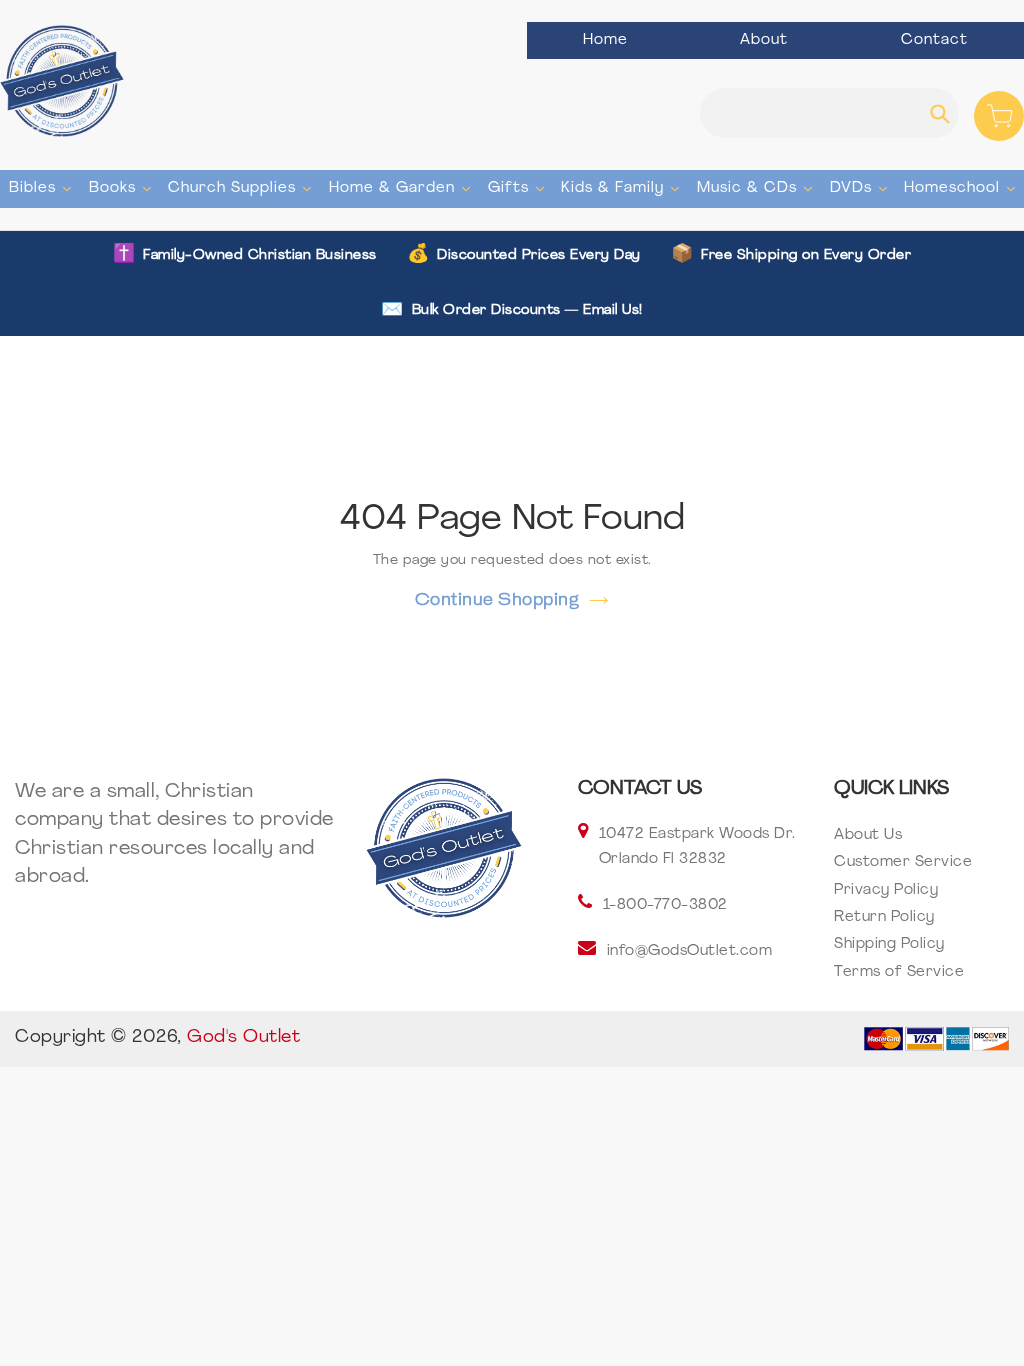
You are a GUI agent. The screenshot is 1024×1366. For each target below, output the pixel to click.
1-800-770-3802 (665, 905)
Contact (934, 40)
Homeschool (962, 188)
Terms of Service (899, 972)
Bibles (42, 188)
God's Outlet (243, 1038)
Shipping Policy (889, 944)
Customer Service (903, 862)
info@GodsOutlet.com (690, 951)
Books (122, 188)
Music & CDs (757, 188)
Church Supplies (242, 188)
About (764, 40)
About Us (868, 835)
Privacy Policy (886, 890)
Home (605, 40)
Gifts (518, 188)
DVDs (861, 188)
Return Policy (884, 917)
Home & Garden (402, 188)
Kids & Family (622, 188)
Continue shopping (497, 599)
